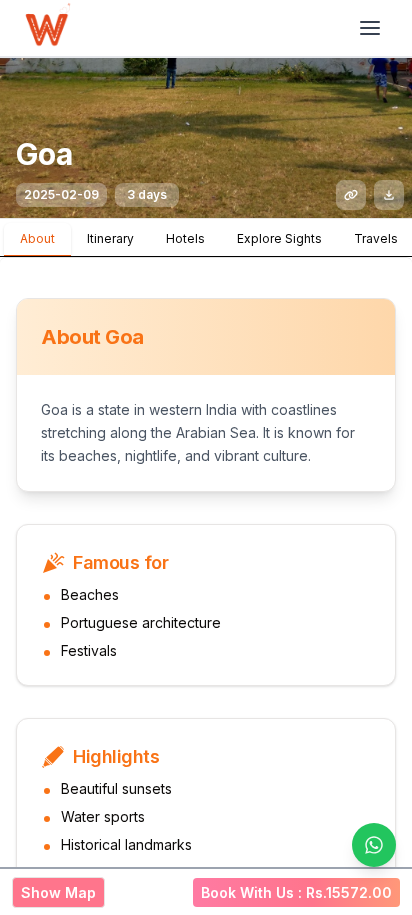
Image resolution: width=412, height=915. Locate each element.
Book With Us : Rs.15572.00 (296, 892)
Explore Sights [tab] (279, 238)
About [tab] (37, 238)
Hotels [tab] (185, 238)
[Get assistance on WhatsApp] (374, 845)
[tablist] (206, 238)
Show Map (58, 892)
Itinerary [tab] (110, 238)
